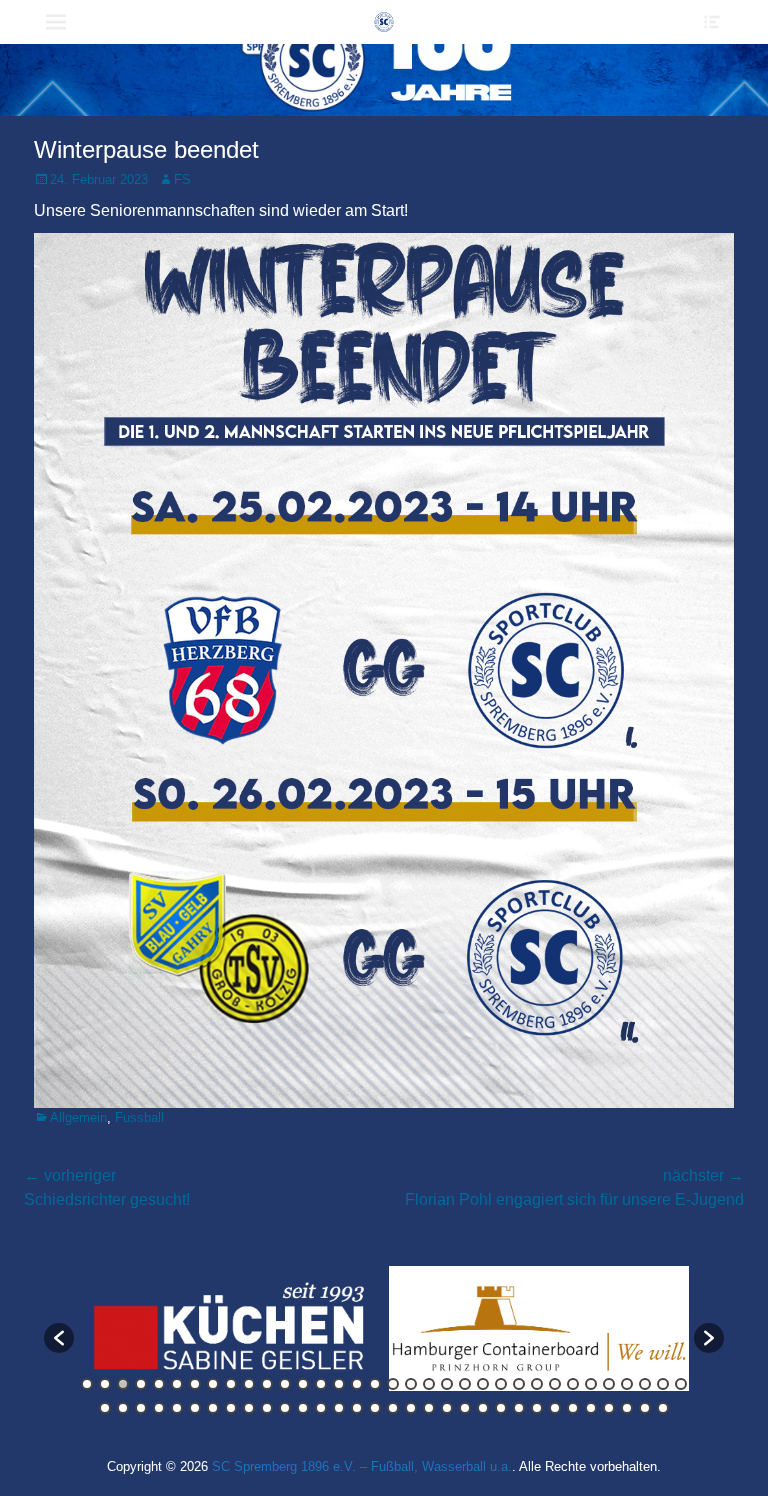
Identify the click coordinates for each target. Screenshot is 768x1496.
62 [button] (591, 1408)
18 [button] (393, 1384)
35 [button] (105, 1408)
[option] (174, 1328)
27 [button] (555, 1384)
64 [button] (627, 1408)
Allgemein (78, 1117)
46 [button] (303, 1408)
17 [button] (375, 1384)
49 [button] (357, 1408)
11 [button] (267, 1384)
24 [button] (501, 1384)
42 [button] (231, 1408)
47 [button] (321, 1408)
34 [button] (681, 1384)
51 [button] (393, 1408)
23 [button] (483, 1384)
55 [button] (465, 1408)
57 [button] (501, 1408)
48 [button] (339, 1408)
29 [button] (591, 1384)
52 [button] (411, 1408)
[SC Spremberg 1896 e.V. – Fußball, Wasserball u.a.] (384, 22)
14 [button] (321, 1384)
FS (182, 179)
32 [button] (645, 1384)
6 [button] (177, 1384)
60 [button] (555, 1408)
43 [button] (249, 1408)
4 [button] (141, 1384)
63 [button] (609, 1408)
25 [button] (519, 1384)
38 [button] (159, 1408)
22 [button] (465, 1384)
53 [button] (429, 1408)
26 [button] (537, 1384)
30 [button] (609, 1384)
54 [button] (447, 1408)
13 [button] (303, 1384)
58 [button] (519, 1408)
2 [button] (105, 1384)
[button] (59, 1338)
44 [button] (267, 1408)
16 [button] (357, 1384)
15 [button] (339, 1384)
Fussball (139, 1117)
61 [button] (573, 1408)
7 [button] (195, 1384)
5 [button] (159, 1384)
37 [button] (141, 1408)
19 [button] (411, 1384)
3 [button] (123, 1384)
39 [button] (177, 1408)
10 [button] (249, 1384)
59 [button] (537, 1408)
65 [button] (645, 1408)
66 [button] (663, 1408)
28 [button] (573, 1384)
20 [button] (429, 1384)
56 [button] (483, 1408)
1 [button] (87, 1384)
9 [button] (231, 1384)
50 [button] (375, 1408)
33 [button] (663, 1384)
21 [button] (447, 1384)
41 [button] (213, 1408)
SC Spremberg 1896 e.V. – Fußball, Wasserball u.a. (362, 1466)
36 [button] (123, 1408)
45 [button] (285, 1408)
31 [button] (627, 1384)
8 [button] (213, 1384)
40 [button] (195, 1408)
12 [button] (285, 1384)
